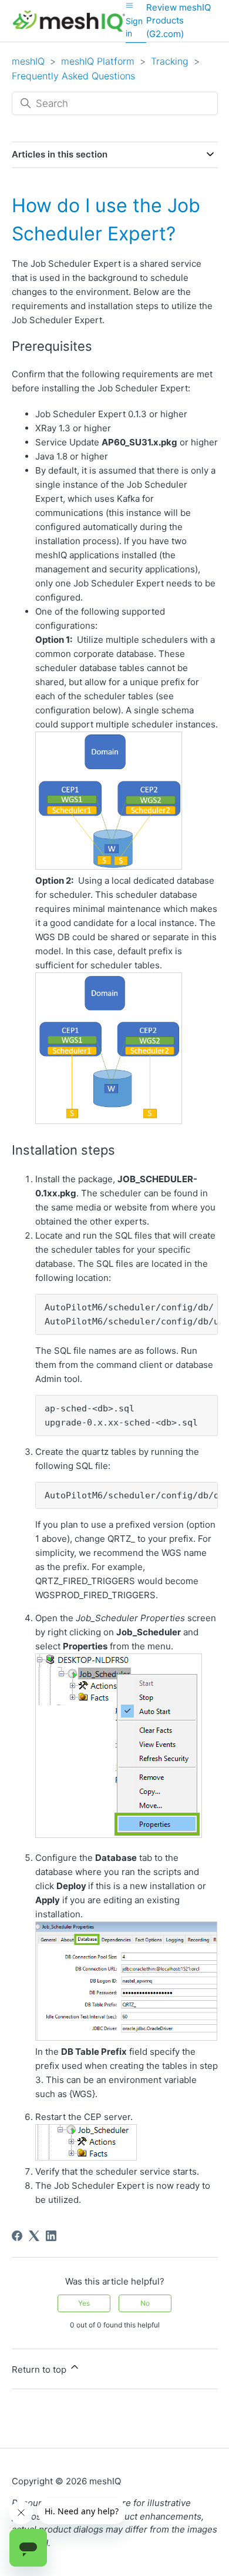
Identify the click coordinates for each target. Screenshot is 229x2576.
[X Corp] (34, 2236)
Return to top (40, 2369)
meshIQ (28, 61)
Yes (84, 2303)
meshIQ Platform (98, 61)
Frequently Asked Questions (73, 76)
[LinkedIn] (51, 2236)
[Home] (69, 21)
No (145, 2303)
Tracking (170, 61)
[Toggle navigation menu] (129, 5)
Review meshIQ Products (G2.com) (179, 21)
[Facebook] (17, 2236)
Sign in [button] (134, 27)
